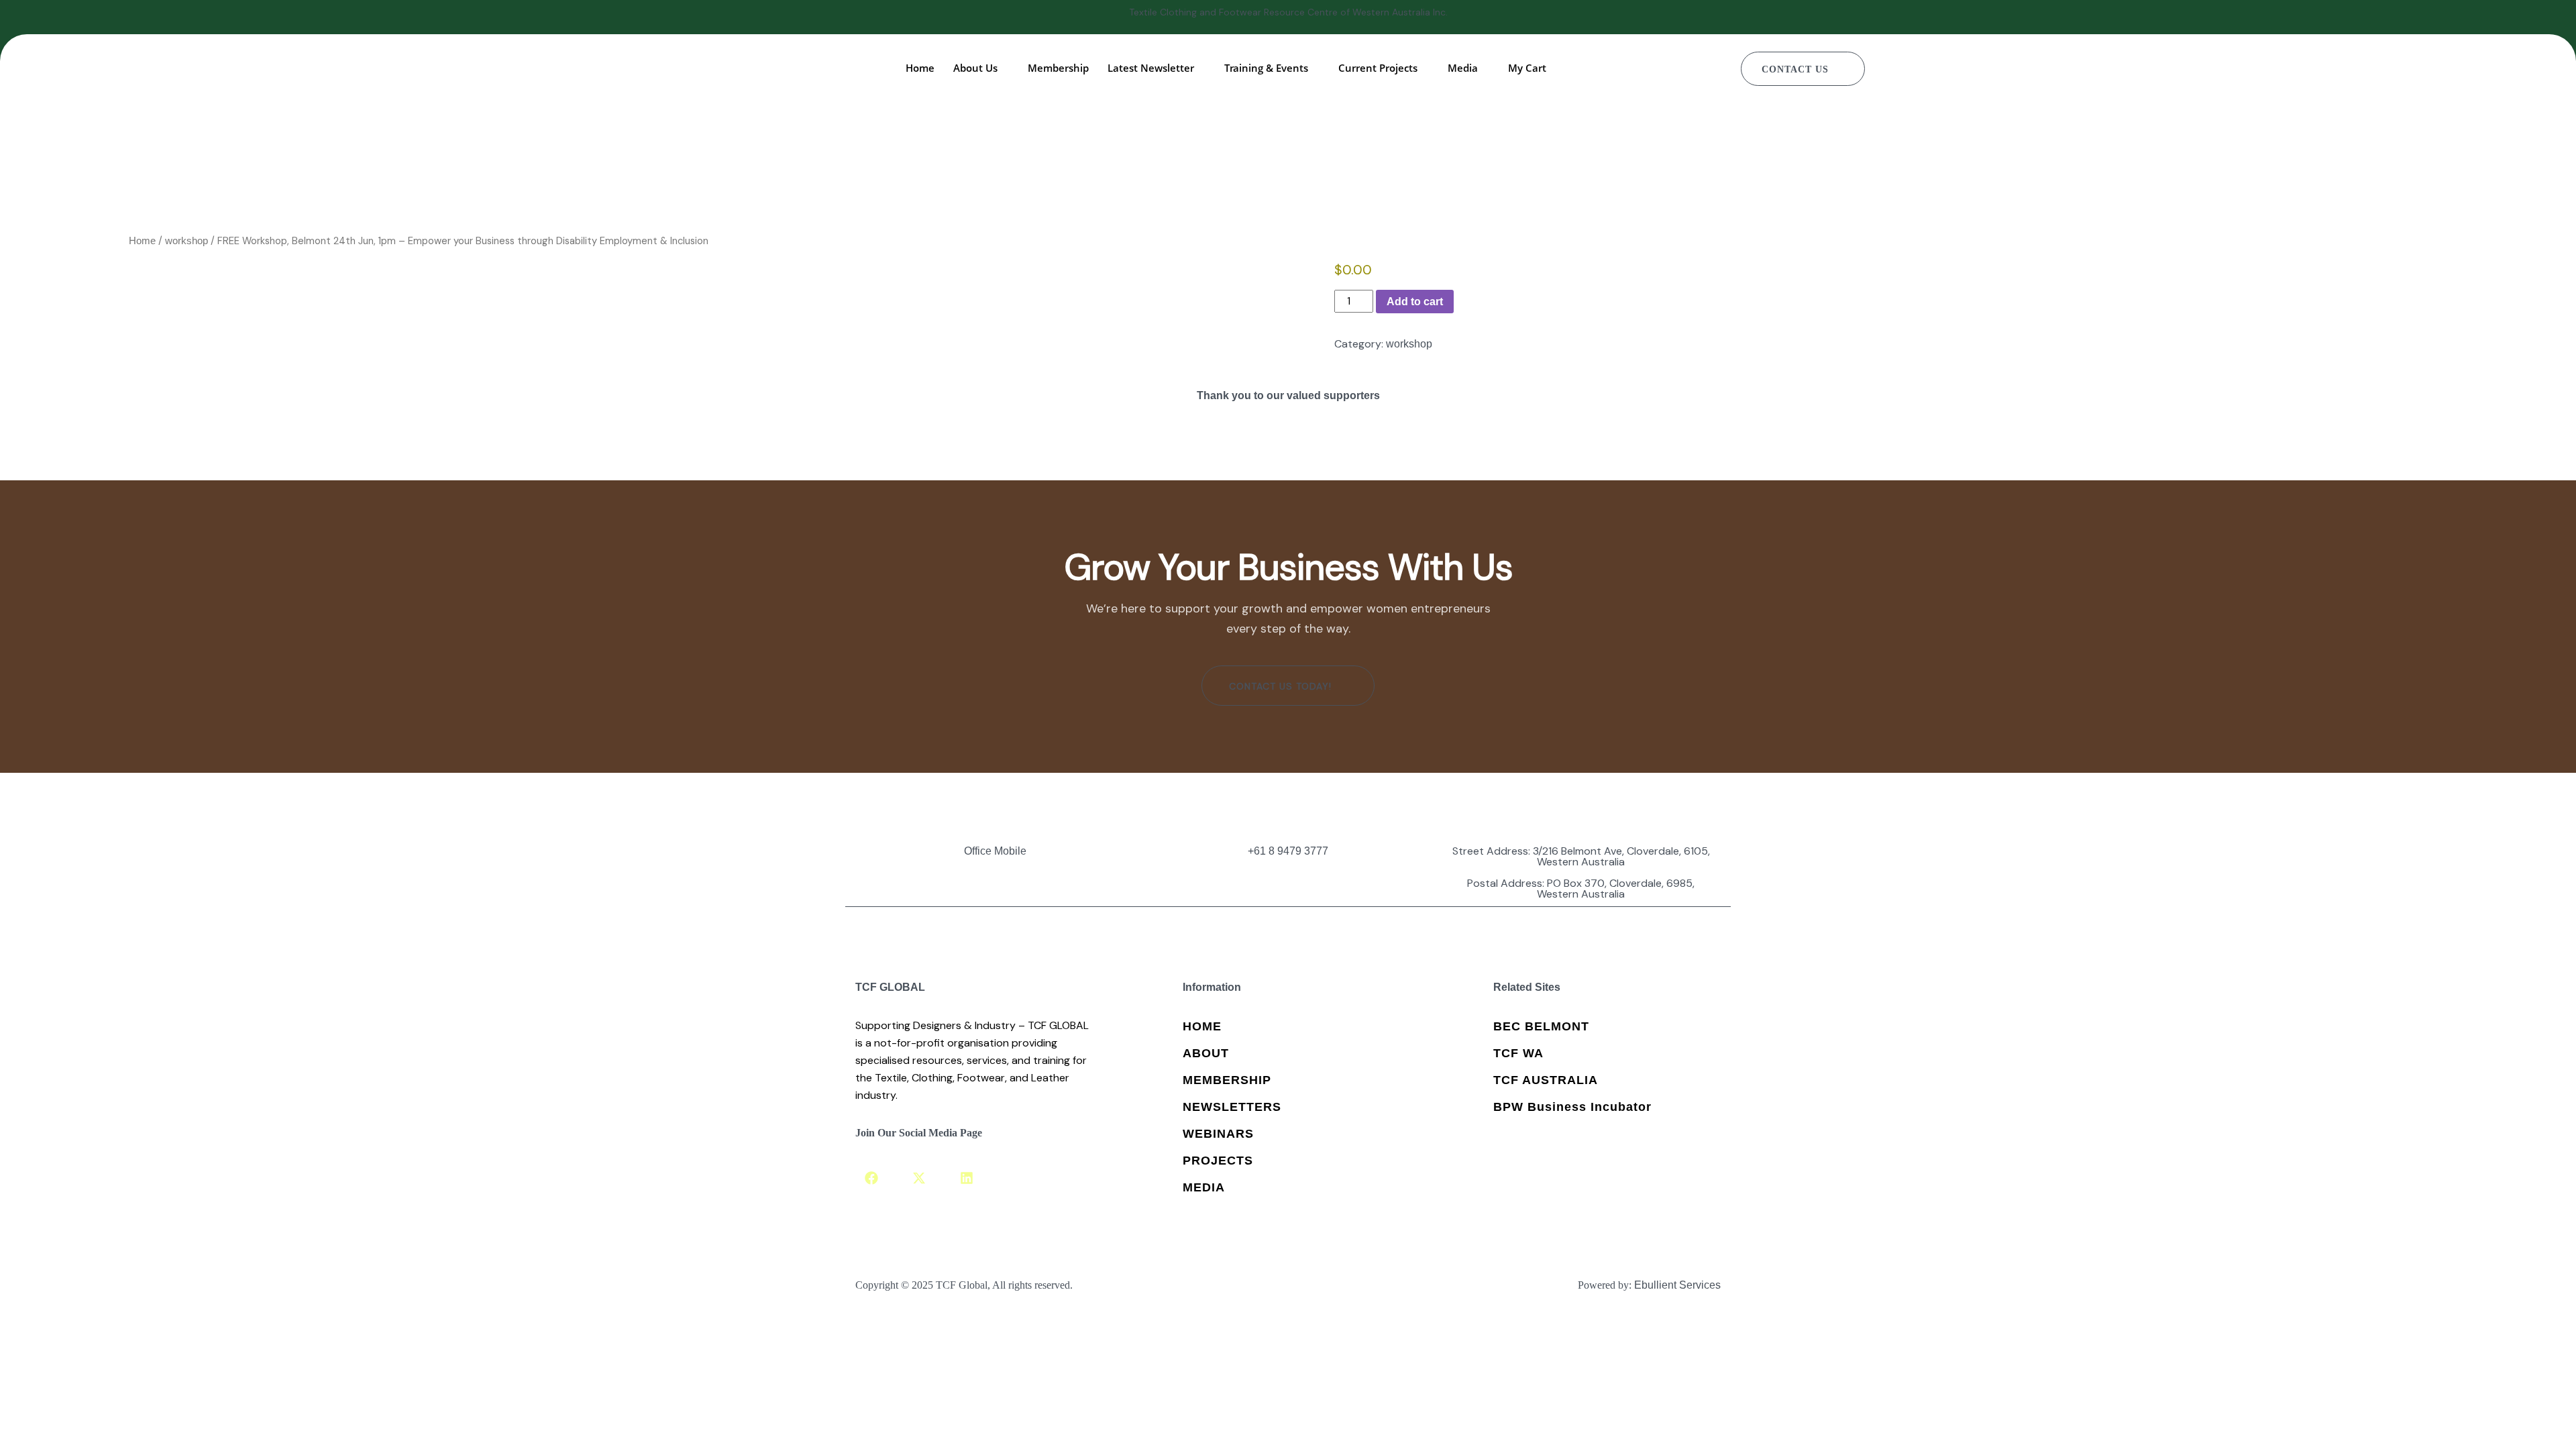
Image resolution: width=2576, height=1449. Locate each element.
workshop (186, 241)
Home (142, 241)
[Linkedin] (967, 1178)
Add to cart (1415, 302)
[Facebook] (871, 1178)
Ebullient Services (1677, 1285)
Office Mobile (995, 851)
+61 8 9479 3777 (1288, 851)
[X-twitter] (919, 1178)
